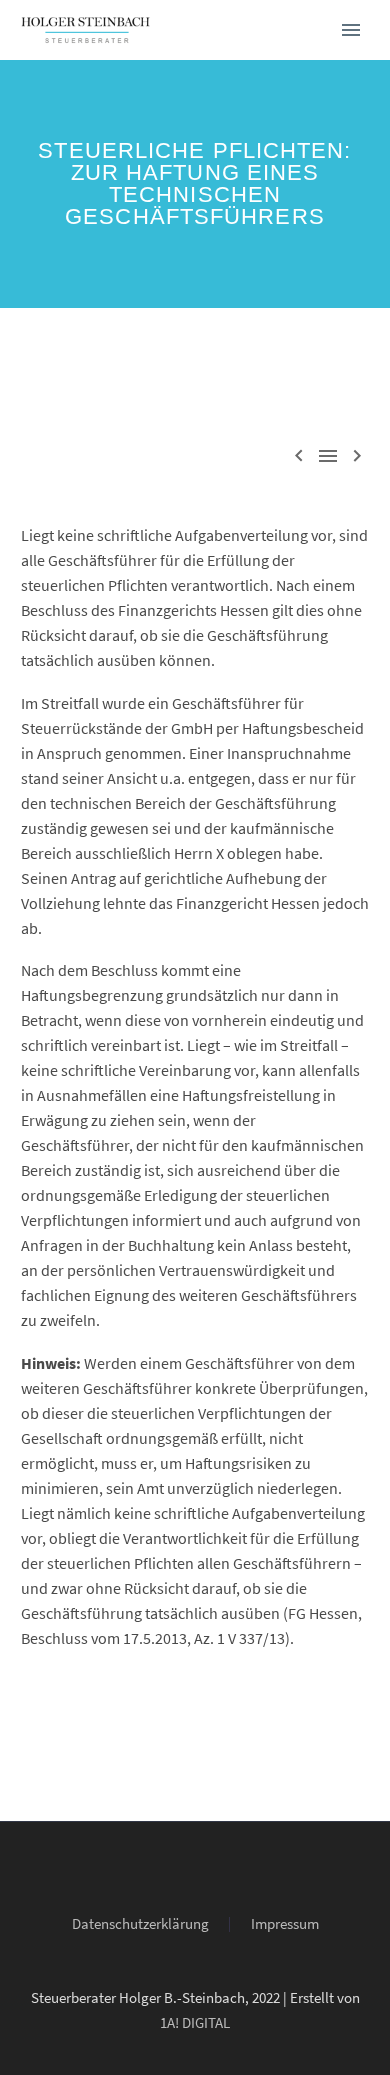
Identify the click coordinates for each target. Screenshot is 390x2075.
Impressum (285, 1924)
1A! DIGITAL (195, 2022)
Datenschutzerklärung (140, 1924)
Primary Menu (351, 30)
